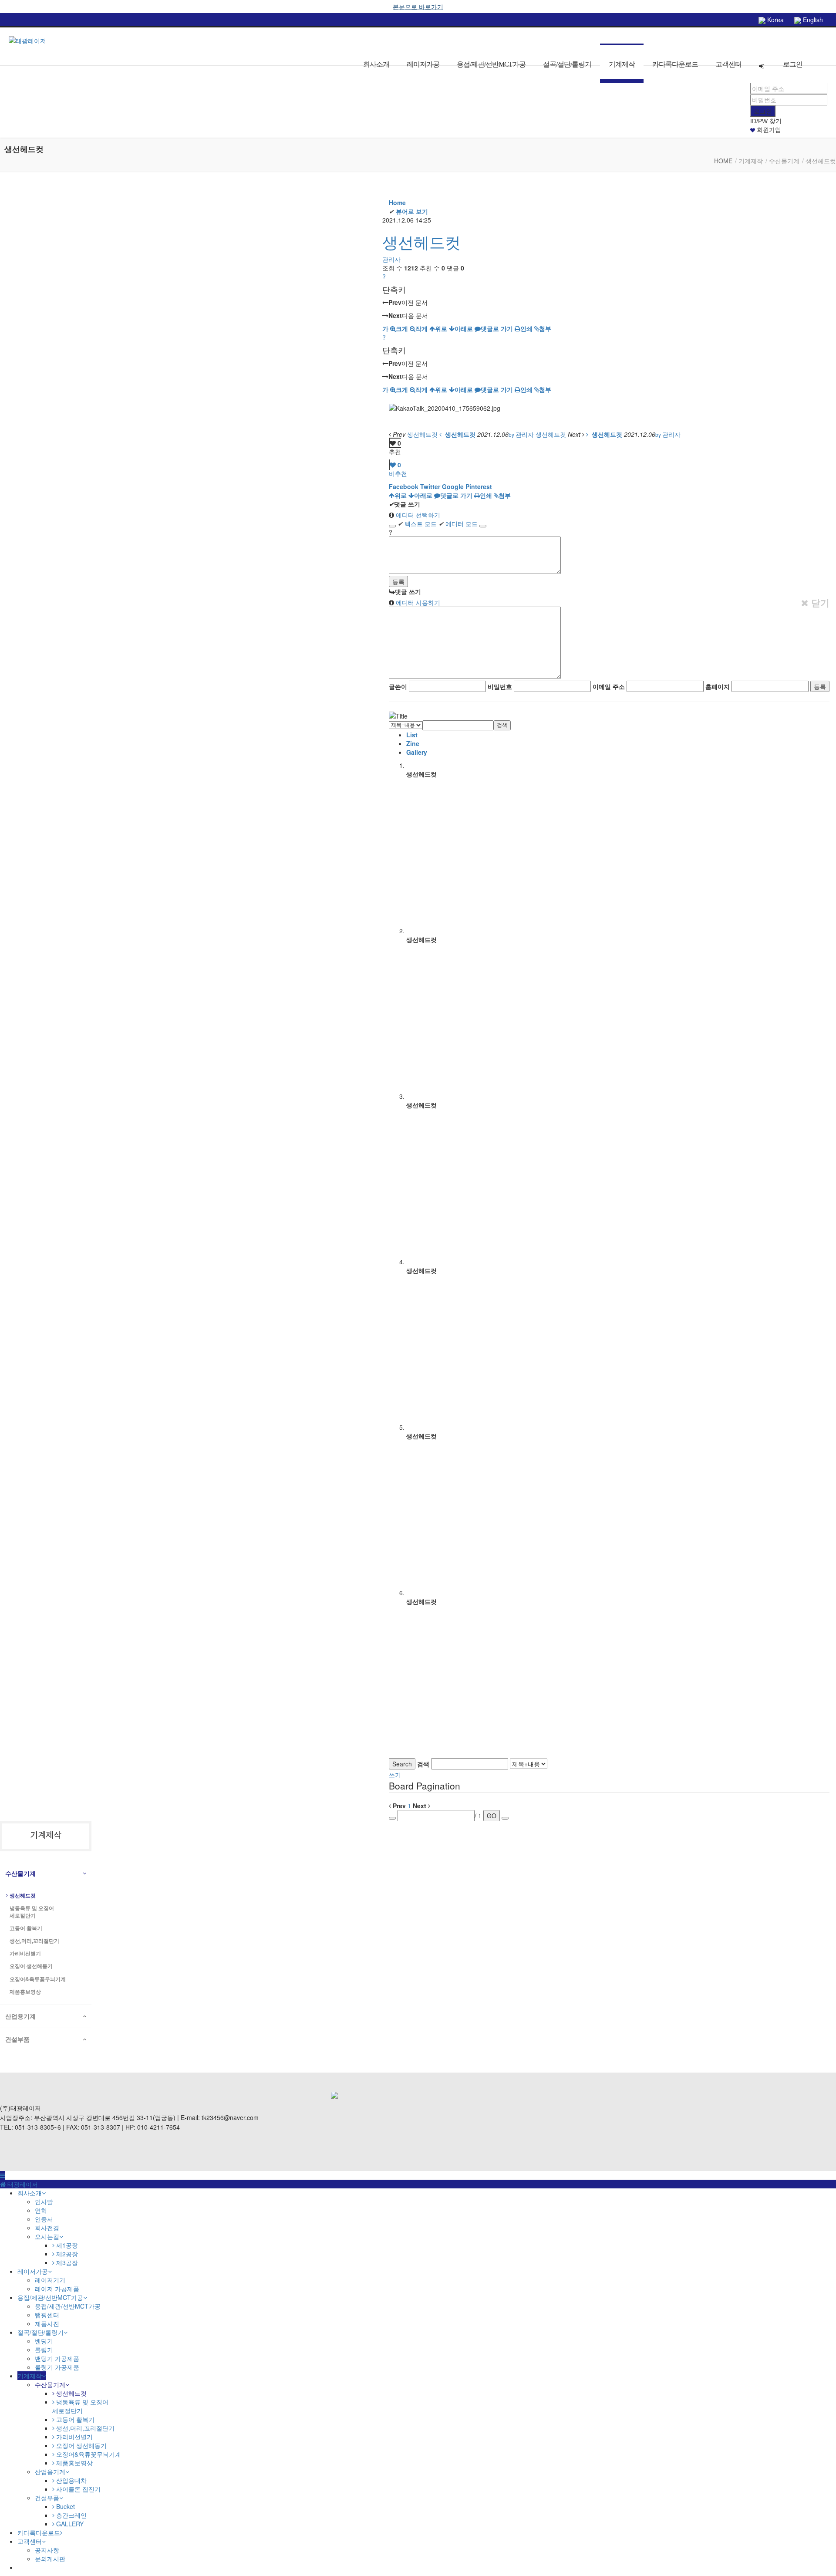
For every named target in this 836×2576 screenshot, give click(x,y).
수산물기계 (20, 1874)
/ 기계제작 (749, 161)
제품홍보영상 (25, 1992)
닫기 (819, 603)
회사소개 (376, 64)
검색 (502, 725)
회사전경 (47, 2228)
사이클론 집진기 (78, 2489)
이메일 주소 (609, 686)
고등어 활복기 (26, 1928)
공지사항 (47, 2550)
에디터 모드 (458, 523)
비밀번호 (500, 686)
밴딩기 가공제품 (57, 2358)
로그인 (793, 64)
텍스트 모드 (417, 523)
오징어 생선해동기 (31, 1966)
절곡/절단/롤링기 (567, 64)
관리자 (391, 259)
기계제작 (622, 64)
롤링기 (44, 2350)
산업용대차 (71, 2480)
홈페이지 (718, 686)
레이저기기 (50, 2280)
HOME (723, 161)
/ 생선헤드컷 (819, 161)
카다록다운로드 (675, 64)
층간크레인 (71, 2515)
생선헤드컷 (421, 241)
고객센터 (728, 64)
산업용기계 (20, 2016)
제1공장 (66, 2245)
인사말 (44, 2201)
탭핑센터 (47, 2315)
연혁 (41, 2210)
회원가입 (768, 130)
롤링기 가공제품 (57, 2367)
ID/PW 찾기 (766, 121)
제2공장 (66, 2254)
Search (402, 1764)
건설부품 (17, 2039)
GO (492, 1816)
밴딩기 (44, 2341)
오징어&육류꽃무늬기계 (38, 1979)
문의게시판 (50, 2559)
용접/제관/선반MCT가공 (491, 64)
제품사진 (47, 2323)
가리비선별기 (25, 1954)
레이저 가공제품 (57, 2289)
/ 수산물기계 (782, 161)
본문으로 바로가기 (418, 7)
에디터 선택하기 (417, 515)
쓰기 (395, 1775)
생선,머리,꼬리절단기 (34, 1941)
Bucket (65, 2506)
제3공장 (66, 2262)
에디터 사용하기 (417, 602)
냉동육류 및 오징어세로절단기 (32, 1912)
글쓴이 (398, 686)
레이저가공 (423, 64)
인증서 (44, 2219)
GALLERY (69, 2524)
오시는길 (47, 2236)
